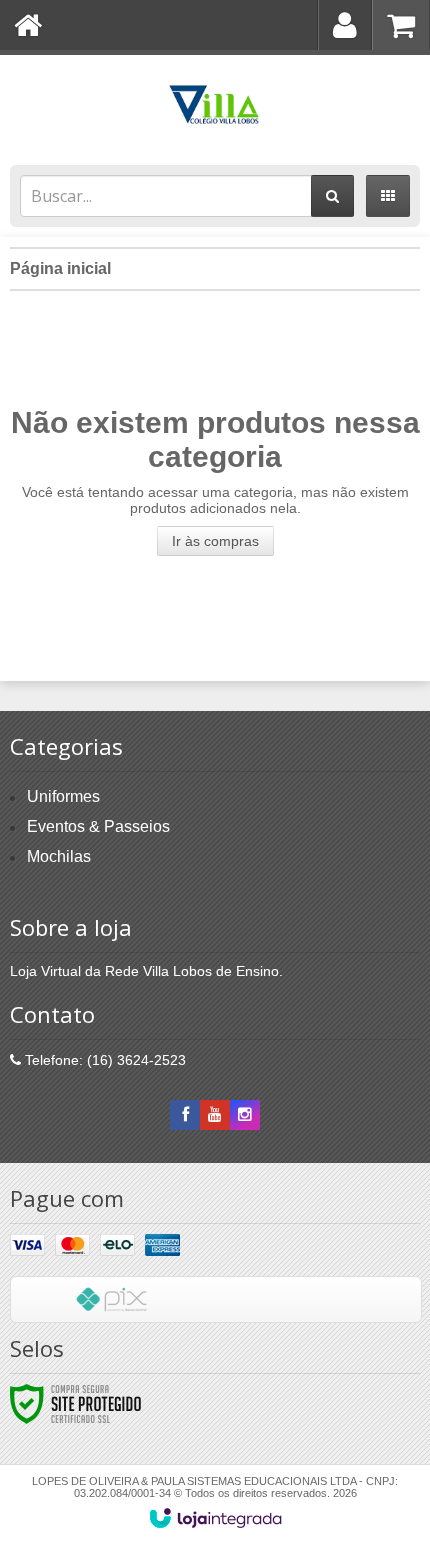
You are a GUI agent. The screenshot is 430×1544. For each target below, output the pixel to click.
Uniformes (63, 796)
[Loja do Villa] (215, 105)
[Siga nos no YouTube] (215, 1115)
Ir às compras (215, 541)
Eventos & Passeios (98, 826)
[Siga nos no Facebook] (185, 1115)
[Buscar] (332, 196)
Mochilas (59, 856)
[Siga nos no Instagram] (245, 1115)
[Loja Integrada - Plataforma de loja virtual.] (215, 1518)
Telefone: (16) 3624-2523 (103, 1060)
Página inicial (60, 268)
